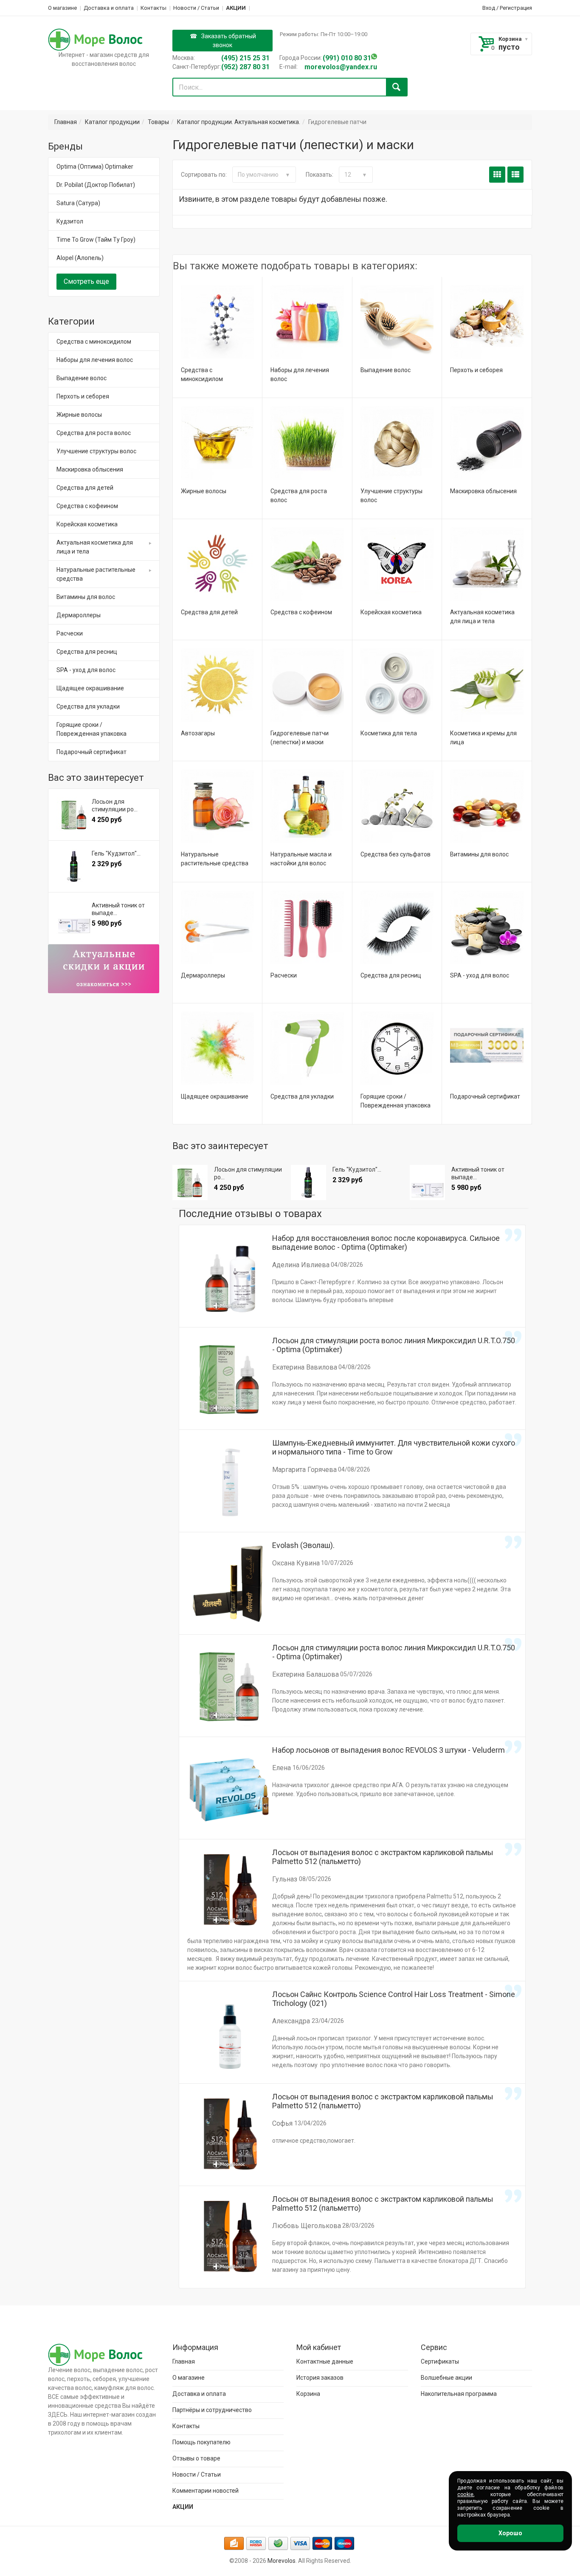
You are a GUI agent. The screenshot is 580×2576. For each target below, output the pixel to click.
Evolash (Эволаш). (303, 1545)
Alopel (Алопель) (80, 258)
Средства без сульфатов (396, 854)
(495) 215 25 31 (245, 58)
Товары (158, 122)
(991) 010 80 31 (347, 58)
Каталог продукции (112, 122)
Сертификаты (440, 2361)
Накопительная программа (459, 2394)
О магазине (62, 8)
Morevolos (282, 2561)
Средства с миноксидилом (94, 342)
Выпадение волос (386, 370)
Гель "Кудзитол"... (357, 1169)
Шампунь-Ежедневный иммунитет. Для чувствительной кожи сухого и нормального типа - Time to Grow (394, 1447)
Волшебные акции (446, 2378)
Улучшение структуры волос (96, 451)
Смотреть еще (86, 281)
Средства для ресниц (391, 975)
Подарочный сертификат (485, 1096)
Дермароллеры (203, 975)
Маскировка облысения (483, 491)
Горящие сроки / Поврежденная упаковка (92, 729)
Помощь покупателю (201, 2442)
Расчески (284, 975)
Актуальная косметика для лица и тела (95, 547)
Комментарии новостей (206, 2491)
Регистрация (516, 8)
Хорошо (510, 2533)
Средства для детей (209, 612)
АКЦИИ (236, 8)
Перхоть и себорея (476, 370)
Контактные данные (325, 2361)
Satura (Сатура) (78, 203)
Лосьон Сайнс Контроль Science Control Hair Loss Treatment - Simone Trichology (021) (394, 1999)
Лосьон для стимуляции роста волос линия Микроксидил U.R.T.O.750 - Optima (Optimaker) (394, 1345)
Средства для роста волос (94, 433)
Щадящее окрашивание (215, 1096)
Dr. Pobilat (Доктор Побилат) (96, 185)
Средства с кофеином (301, 612)
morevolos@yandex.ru (341, 67)
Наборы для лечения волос (95, 360)
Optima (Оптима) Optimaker (95, 167)
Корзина (510, 39)
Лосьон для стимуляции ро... (248, 1173)
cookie (465, 2494)
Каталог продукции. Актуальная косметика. (239, 122)
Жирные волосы (204, 491)
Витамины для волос (479, 854)
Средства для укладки (302, 1096)
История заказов (320, 2378)
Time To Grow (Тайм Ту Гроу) (96, 240)
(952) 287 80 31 (245, 67)
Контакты (153, 8)
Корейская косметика (391, 612)
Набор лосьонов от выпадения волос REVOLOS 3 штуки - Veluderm (389, 1750)
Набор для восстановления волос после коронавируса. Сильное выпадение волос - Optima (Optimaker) (386, 1243)
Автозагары (198, 733)
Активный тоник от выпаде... (478, 1173)
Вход (489, 8)
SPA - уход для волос (480, 975)
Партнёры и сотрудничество (212, 2410)
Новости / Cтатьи (196, 8)
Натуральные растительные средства (96, 574)
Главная (66, 122)
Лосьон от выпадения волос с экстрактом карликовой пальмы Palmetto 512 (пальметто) (383, 1857)
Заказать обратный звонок (229, 41)
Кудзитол (70, 221)
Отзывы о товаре (196, 2458)
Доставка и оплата (109, 8)
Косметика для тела (389, 733)
